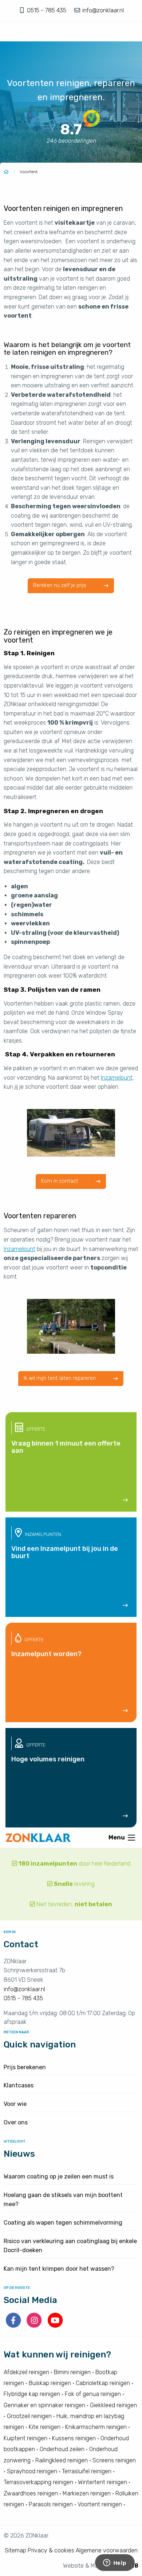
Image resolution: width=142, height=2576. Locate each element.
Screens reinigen (114, 2460)
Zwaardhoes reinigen (31, 2493)
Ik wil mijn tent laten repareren (60, 1378)
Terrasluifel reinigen (87, 2471)
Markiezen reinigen (87, 2493)
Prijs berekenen (25, 2067)
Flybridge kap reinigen (32, 2394)
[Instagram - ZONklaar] (35, 2326)
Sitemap (15, 2550)
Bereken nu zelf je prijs (60, 585)
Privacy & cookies (51, 2550)
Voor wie (15, 2104)
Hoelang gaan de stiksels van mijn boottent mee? (63, 2200)
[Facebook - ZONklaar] (14, 2326)
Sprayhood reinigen (32, 2471)
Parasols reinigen (51, 2504)
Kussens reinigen (74, 2438)
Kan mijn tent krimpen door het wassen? (59, 2269)
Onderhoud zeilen (62, 2449)
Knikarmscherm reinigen (96, 2427)
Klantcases (19, 2085)
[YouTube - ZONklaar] (55, 2326)
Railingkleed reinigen (62, 2460)
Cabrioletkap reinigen (103, 2383)
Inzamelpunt (117, 1078)
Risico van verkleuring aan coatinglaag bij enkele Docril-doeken (70, 2246)
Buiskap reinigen (50, 2383)
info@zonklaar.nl (102, 10)
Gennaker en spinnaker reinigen (44, 2405)
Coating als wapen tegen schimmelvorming (63, 2223)
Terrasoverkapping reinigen (38, 2482)
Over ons (16, 2122)
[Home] (6, 172)
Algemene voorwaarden (107, 2550)
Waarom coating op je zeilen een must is (59, 2176)
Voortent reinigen (100, 2504)
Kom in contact (60, 1181)
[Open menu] (131, 1838)
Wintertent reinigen (102, 2482)
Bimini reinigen (72, 2372)
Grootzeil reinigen (29, 2416)
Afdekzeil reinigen (26, 2372)
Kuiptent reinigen (25, 2438)
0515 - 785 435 (47, 10)
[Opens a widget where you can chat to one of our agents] (115, 2563)
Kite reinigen (45, 2427)
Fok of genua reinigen (93, 2394)
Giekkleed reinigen (113, 2405)
